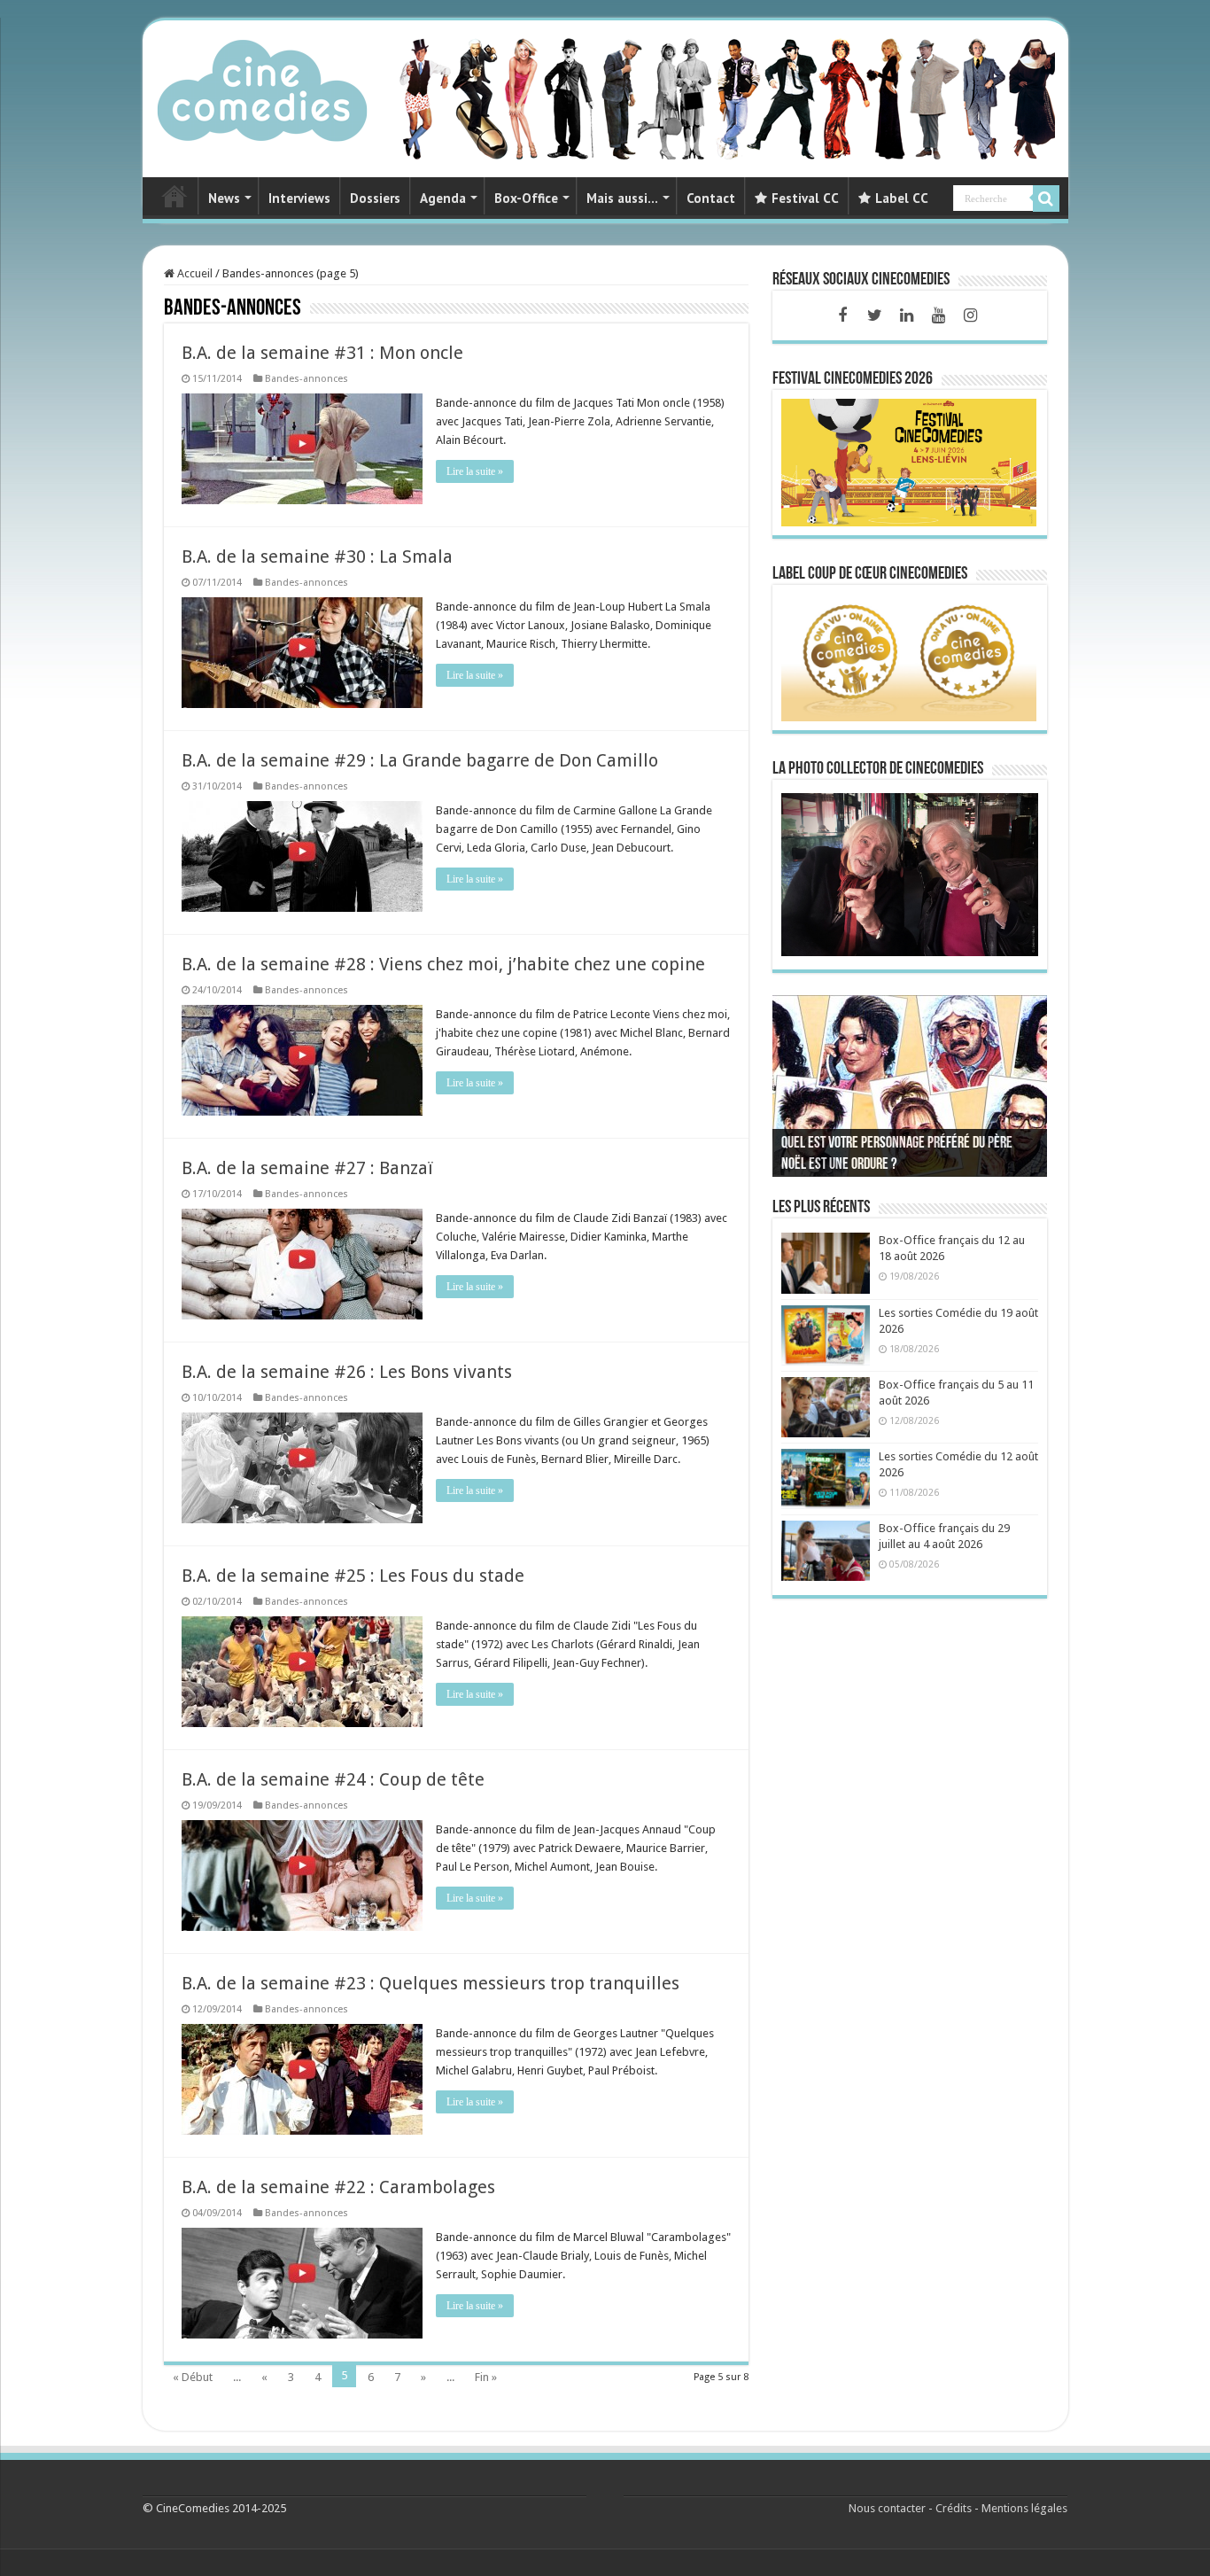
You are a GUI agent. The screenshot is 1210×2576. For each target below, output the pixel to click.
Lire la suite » (475, 471)
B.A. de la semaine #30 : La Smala (317, 556)
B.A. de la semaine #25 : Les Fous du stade (353, 1576)
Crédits (954, 2508)
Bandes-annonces (306, 379)
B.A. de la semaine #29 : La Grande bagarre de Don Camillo (420, 760)
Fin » (486, 2377)
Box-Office (526, 198)
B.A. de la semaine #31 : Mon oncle (322, 353)
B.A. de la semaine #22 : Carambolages (338, 2187)
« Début (193, 2377)
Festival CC (805, 198)
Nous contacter (887, 2508)
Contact (711, 198)
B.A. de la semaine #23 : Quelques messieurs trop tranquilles (430, 1983)
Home (175, 196)
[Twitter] (874, 315)
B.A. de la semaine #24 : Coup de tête (333, 1779)
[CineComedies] (262, 87)
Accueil (194, 273)
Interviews (299, 198)
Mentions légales (1024, 2508)
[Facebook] (842, 315)
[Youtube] (938, 315)
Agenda (443, 198)
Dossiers (375, 198)
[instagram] (970, 315)
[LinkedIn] (906, 315)
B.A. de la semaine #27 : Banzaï (307, 1168)
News (224, 198)
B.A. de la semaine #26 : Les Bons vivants (347, 1372)
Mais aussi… (622, 198)
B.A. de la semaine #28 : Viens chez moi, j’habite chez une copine (443, 964)
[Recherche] (1046, 198)
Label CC (902, 198)
